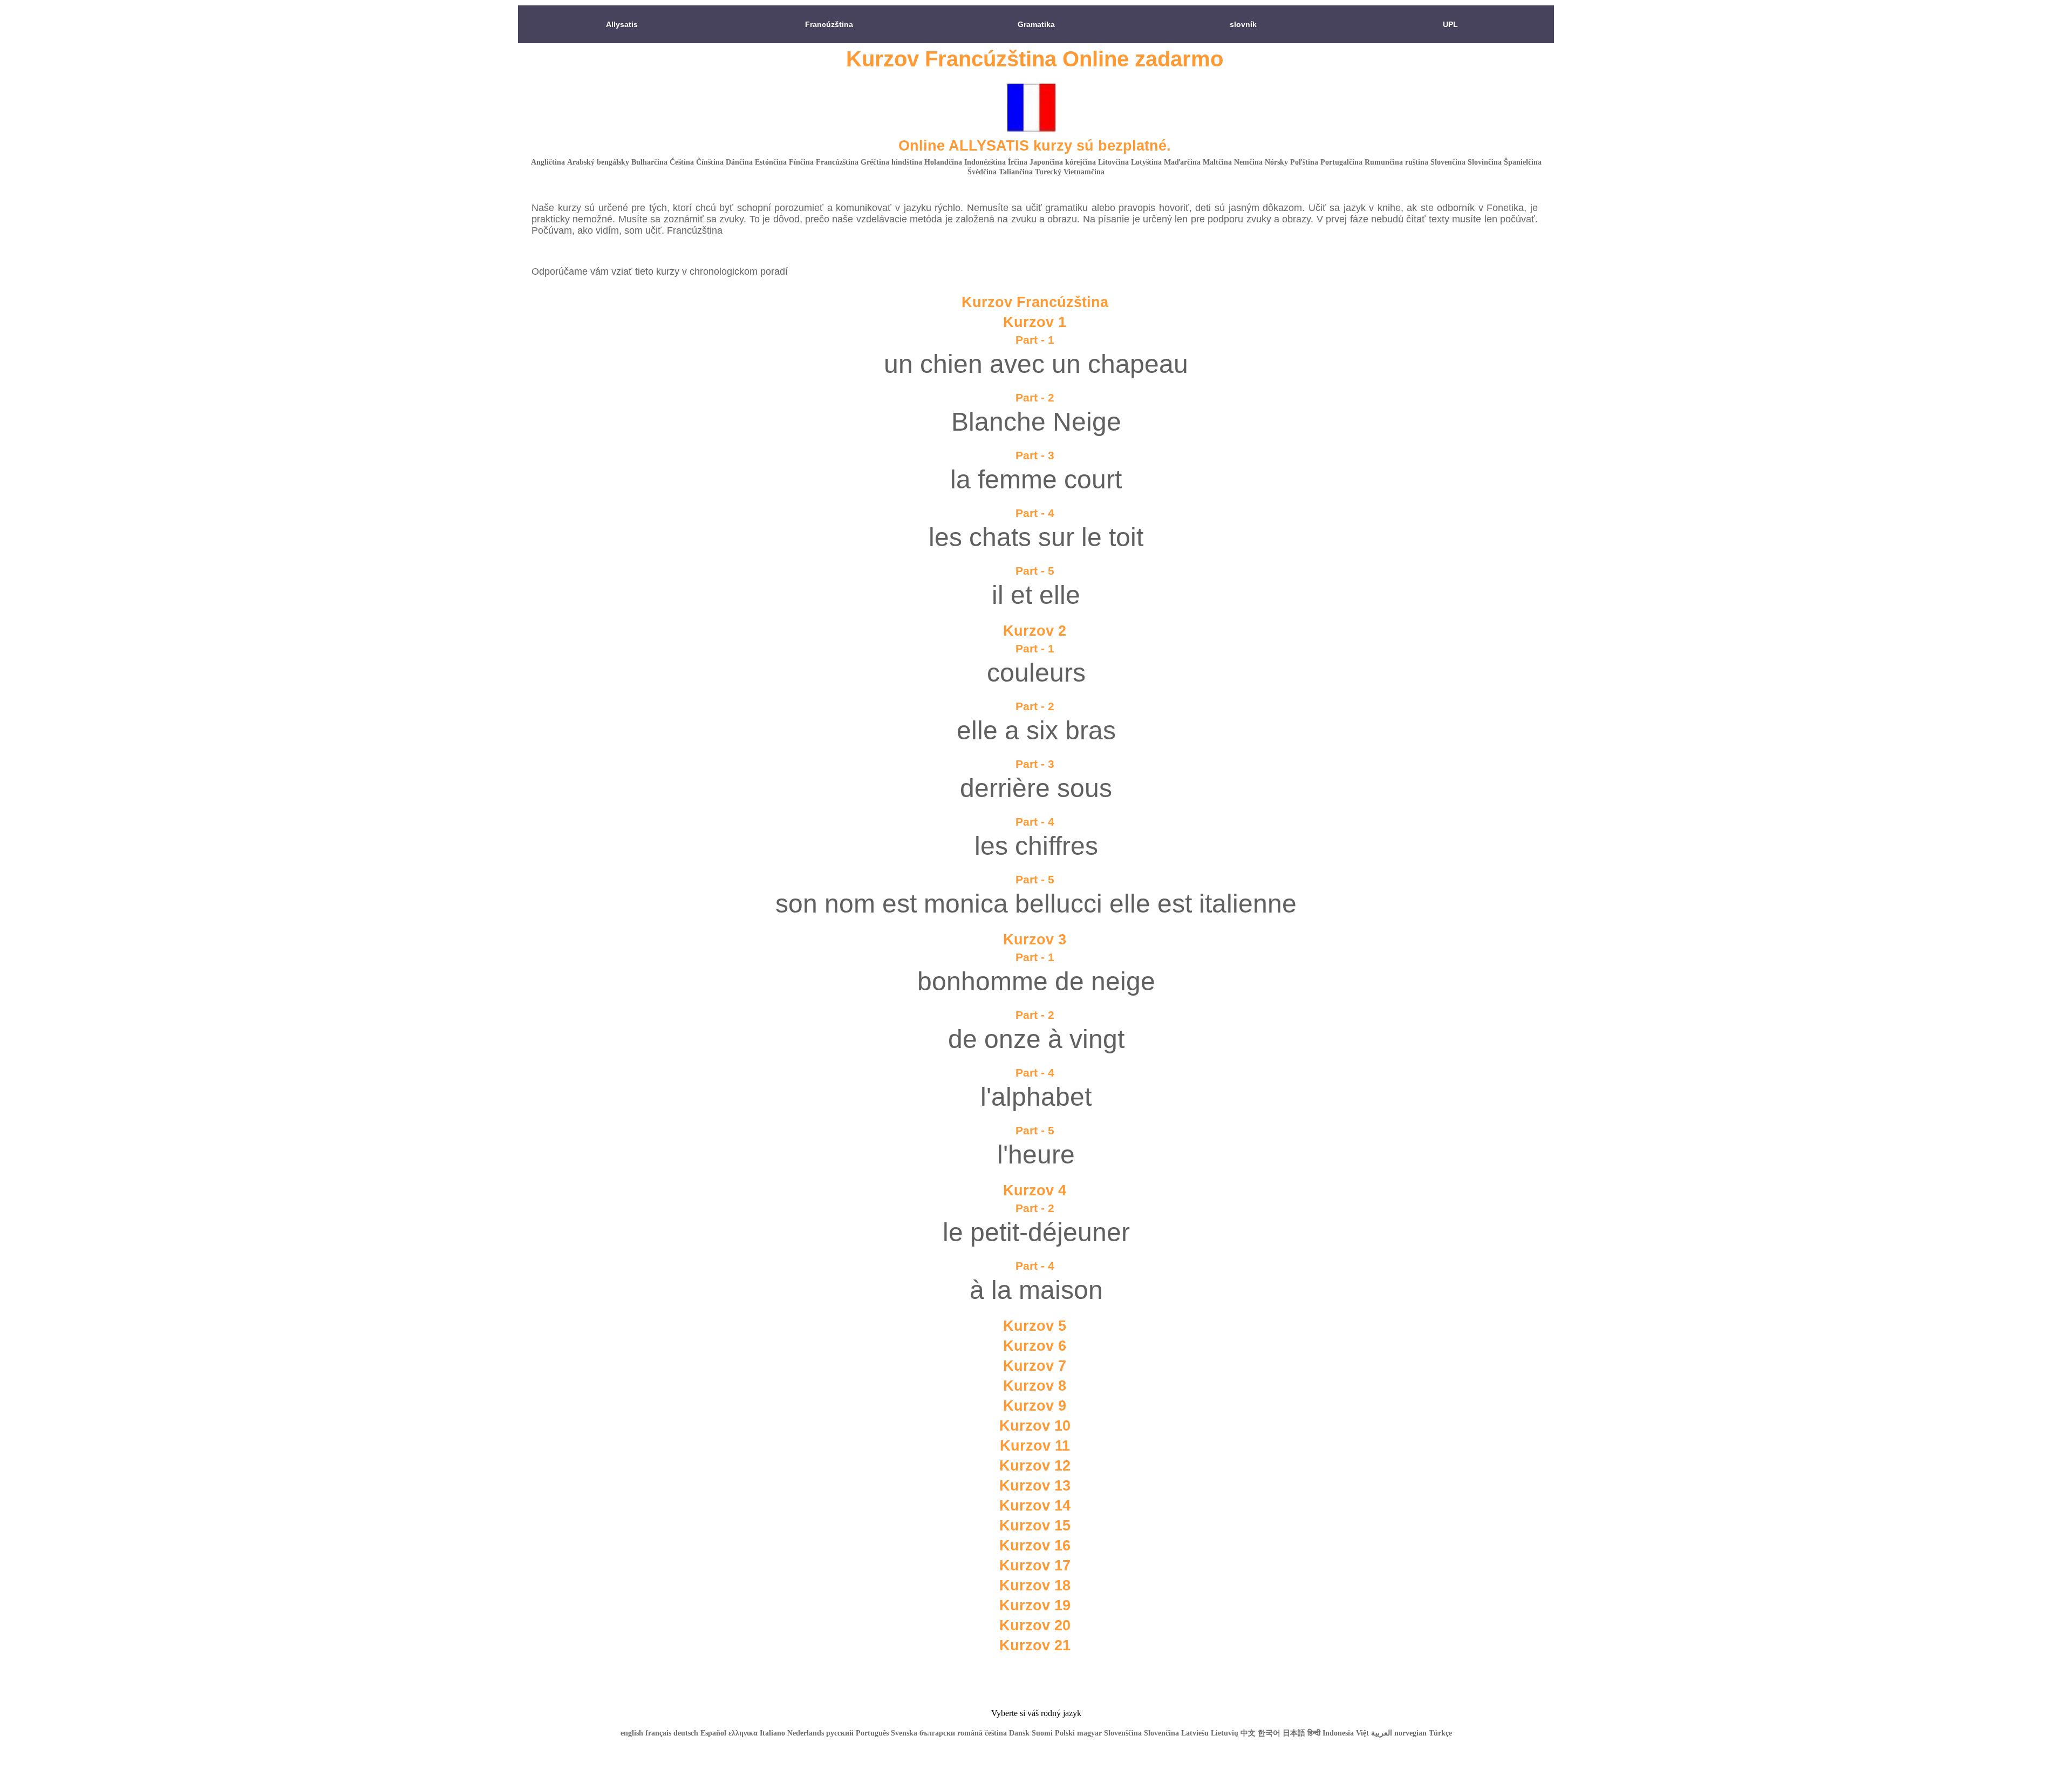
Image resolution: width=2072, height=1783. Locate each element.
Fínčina (801, 162)
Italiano (772, 1733)
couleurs (1036, 673)
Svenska (904, 1733)
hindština (907, 162)
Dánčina (739, 162)
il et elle (1036, 595)
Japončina (1046, 162)
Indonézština (985, 162)
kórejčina (1081, 162)
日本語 (1294, 1733)
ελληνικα (744, 1733)
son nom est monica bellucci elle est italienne (1036, 904)
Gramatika (1036, 24)
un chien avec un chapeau (1036, 364)
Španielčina (1523, 162)
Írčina (1018, 162)
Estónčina (771, 162)
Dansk (1019, 1733)
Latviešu (1195, 1733)
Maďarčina (1182, 162)
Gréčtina (875, 162)
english (632, 1733)
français (658, 1733)
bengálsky (613, 162)
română (970, 1733)
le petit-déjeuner (1036, 1232)
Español (713, 1733)
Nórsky (1276, 162)
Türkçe (1440, 1733)
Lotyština (1146, 162)
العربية (1382, 1733)
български (937, 1733)
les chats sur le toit (1036, 537)
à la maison (1036, 1290)
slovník (1243, 24)
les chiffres (1036, 846)
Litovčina (1113, 162)
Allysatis (622, 24)
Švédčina (982, 172)
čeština (996, 1733)
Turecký (1048, 172)
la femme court (1036, 479)
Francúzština (829, 24)
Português (872, 1733)
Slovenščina (1123, 1733)
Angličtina (548, 162)
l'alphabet (1036, 1097)
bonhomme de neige (1036, 981)
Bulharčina (649, 162)
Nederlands (806, 1733)
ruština (1417, 162)
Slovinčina (1485, 162)
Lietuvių (1225, 1733)
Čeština (682, 162)
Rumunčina (1384, 162)
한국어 (1269, 1733)
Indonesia (1338, 1733)
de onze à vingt (1036, 1039)
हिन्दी (1314, 1733)
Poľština (1304, 162)
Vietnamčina (1084, 172)
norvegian (1410, 1733)
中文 (1248, 1733)
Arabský (581, 162)
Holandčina (943, 162)
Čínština (710, 162)
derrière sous (1036, 788)
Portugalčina (1341, 162)
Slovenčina (1448, 162)
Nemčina (1248, 162)
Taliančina (1016, 172)
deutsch (686, 1733)
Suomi (1042, 1733)
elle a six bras (1036, 730)
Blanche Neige (1036, 422)
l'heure (1036, 1155)
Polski (1065, 1733)
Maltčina (1217, 162)
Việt (1362, 1733)
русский (840, 1733)
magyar (1089, 1733)
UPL (1450, 24)
